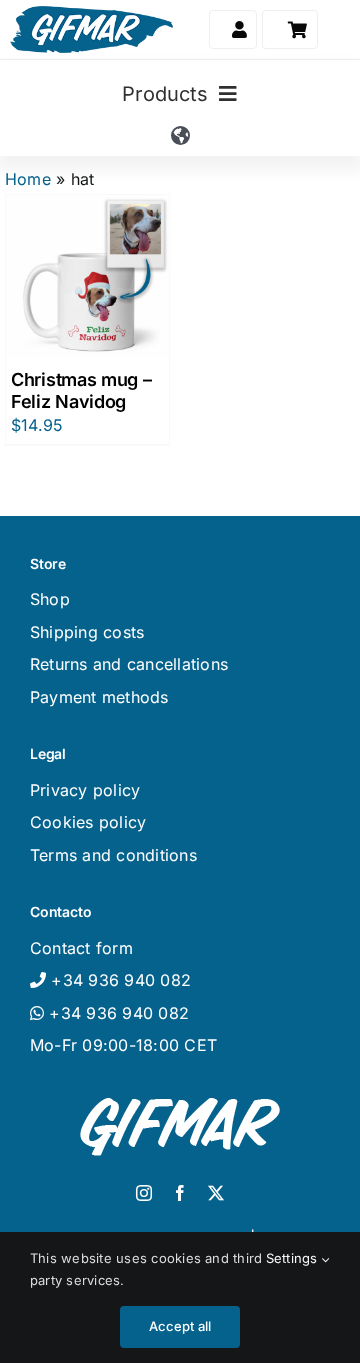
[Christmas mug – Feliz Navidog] (87, 276)
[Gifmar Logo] (91, 14)
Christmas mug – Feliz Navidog (81, 390)
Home (28, 179)
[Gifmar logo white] (180, 1093)
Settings (294, 1258)
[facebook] (180, 1193)
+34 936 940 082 (116, 1013)
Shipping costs (87, 632)
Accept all (180, 1326)
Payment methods (99, 697)
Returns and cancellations (129, 664)
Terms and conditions (113, 855)
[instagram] (144, 1193)
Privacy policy (85, 790)
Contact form (81, 948)
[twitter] (216, 1193)
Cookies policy (88, 822)
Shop (50, 599)
